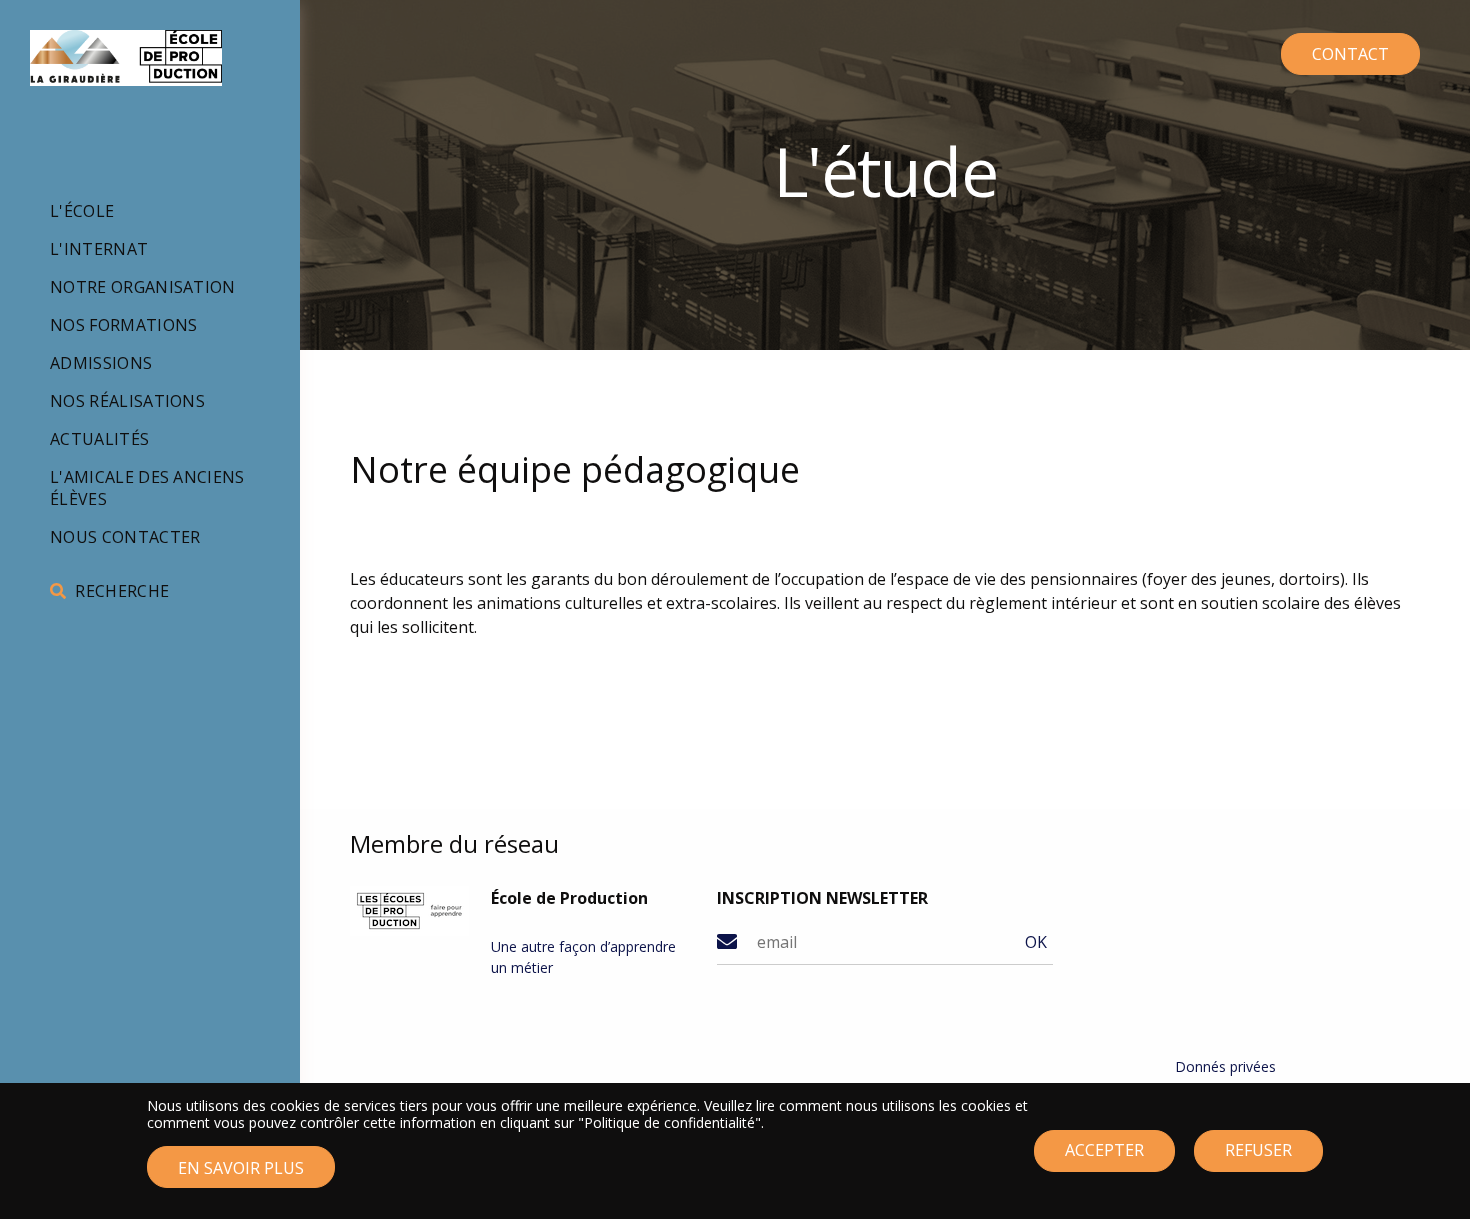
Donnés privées (1225, 1066)
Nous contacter (125, 537)
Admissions (101, 363)
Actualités (99, 439)
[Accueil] (126, 58)
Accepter (1104, 1151)
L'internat (99, 249)
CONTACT (1350, 54)
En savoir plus (241, 1168)
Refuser (1258, 1151)
